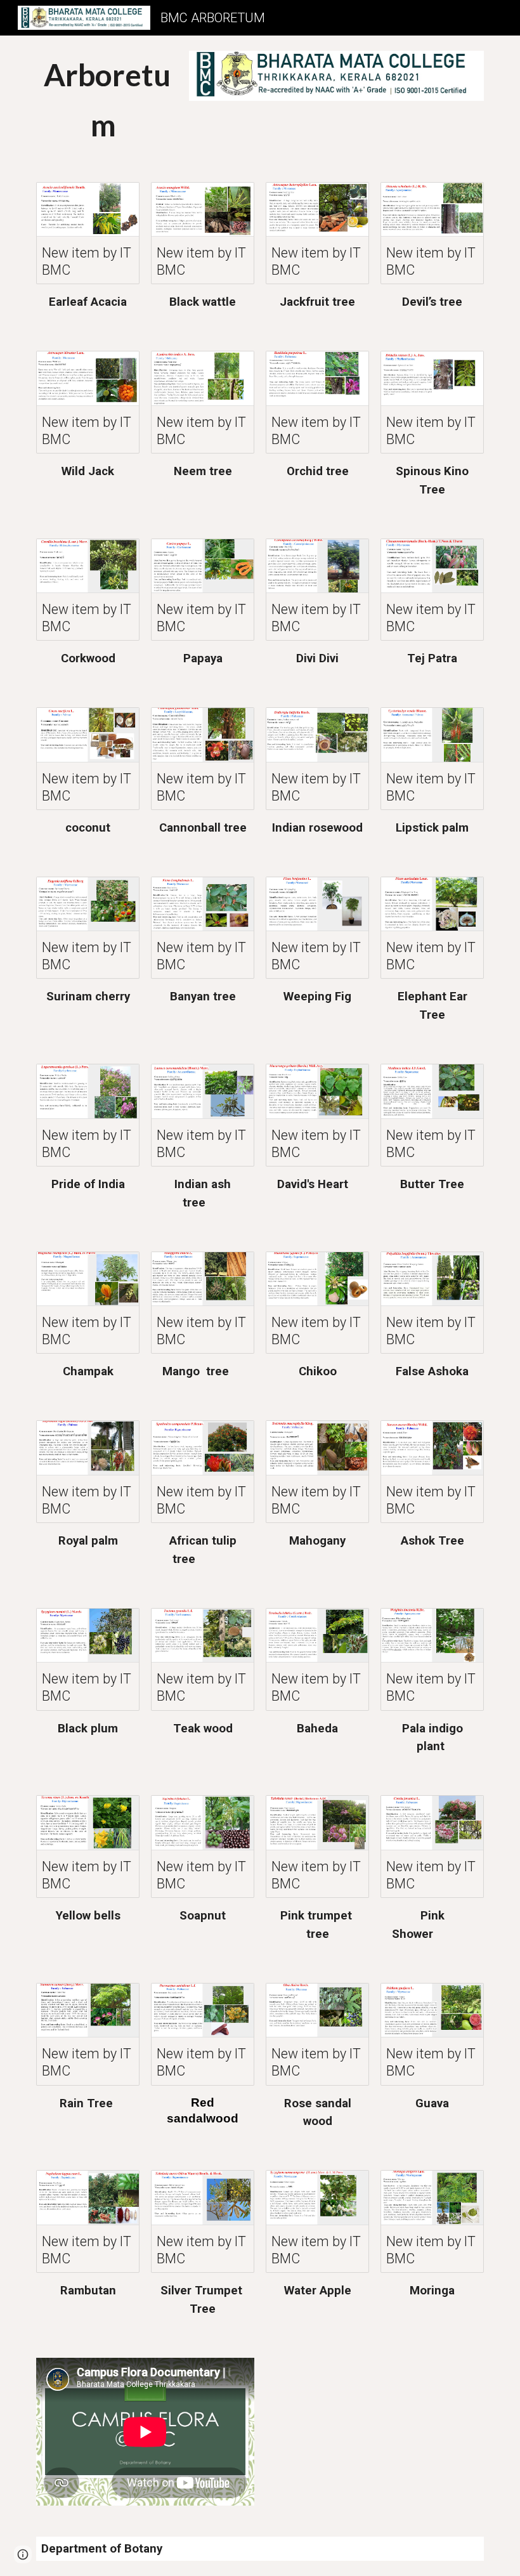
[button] (23, 2554)
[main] (107, 101)
